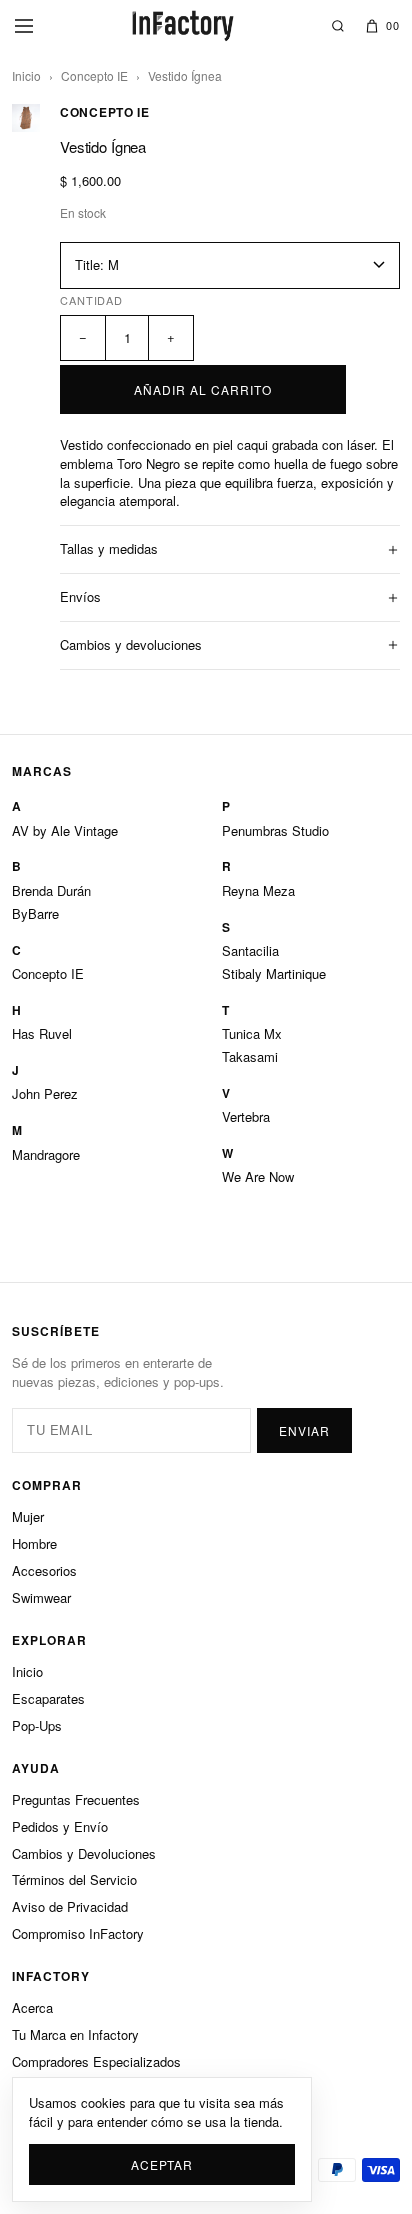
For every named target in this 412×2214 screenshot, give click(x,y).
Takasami (250, 1056)
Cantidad (91, 300)
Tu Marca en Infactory (75, 2034)
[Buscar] (338, 26)
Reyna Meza (258, 890)
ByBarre (35, 913)
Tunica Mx (252, 1033)
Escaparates (48, 1698)
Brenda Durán (51, 890)
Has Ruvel (42, 1033)
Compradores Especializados (96, 2061)
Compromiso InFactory (78, 1933)
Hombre (34, 1543)
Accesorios (44, 1570)
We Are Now (258, 1176)
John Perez (45, 1093)
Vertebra (246, 1116)
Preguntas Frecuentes (76, 1799)
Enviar (304, 1430)
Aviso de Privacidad (70, 1906)
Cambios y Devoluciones (84, 1853)
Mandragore (46, 1154)
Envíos (80, 596)
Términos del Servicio (74, 1879)
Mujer (28, 1516)
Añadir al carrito (202, 389)
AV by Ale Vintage (65, 830)
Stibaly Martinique (274, 973)
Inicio (26, 75)
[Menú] (24, 26)
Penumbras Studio (275, 830)
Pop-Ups (37, 1725)
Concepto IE (94, 75)
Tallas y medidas (109, 548)
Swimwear (41, 1597)
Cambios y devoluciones (131, 644)
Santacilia (250, 950)
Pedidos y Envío (60, 1826)
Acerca (32, 2007)
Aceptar (161, 2164)
